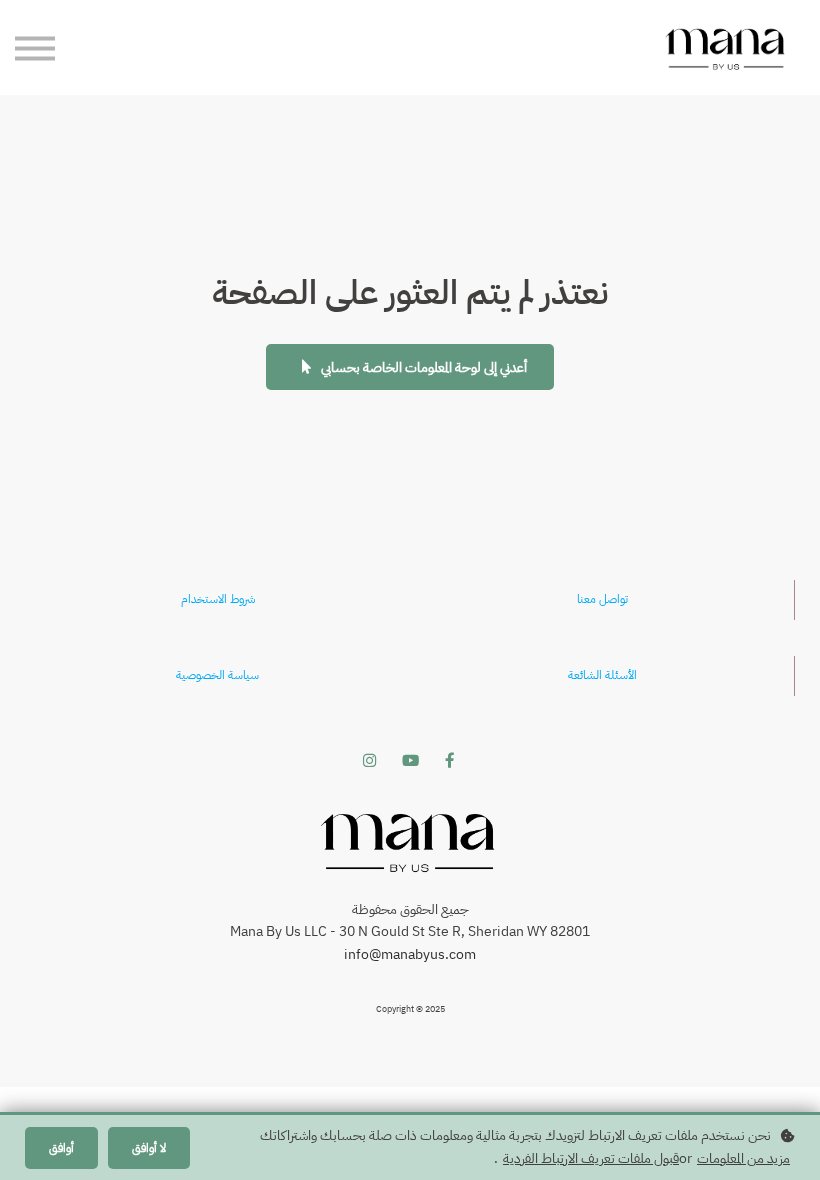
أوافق (61, 1148)
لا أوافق (149, 1148)
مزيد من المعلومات (743, 1158)
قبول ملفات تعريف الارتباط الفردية (591, 1158)
